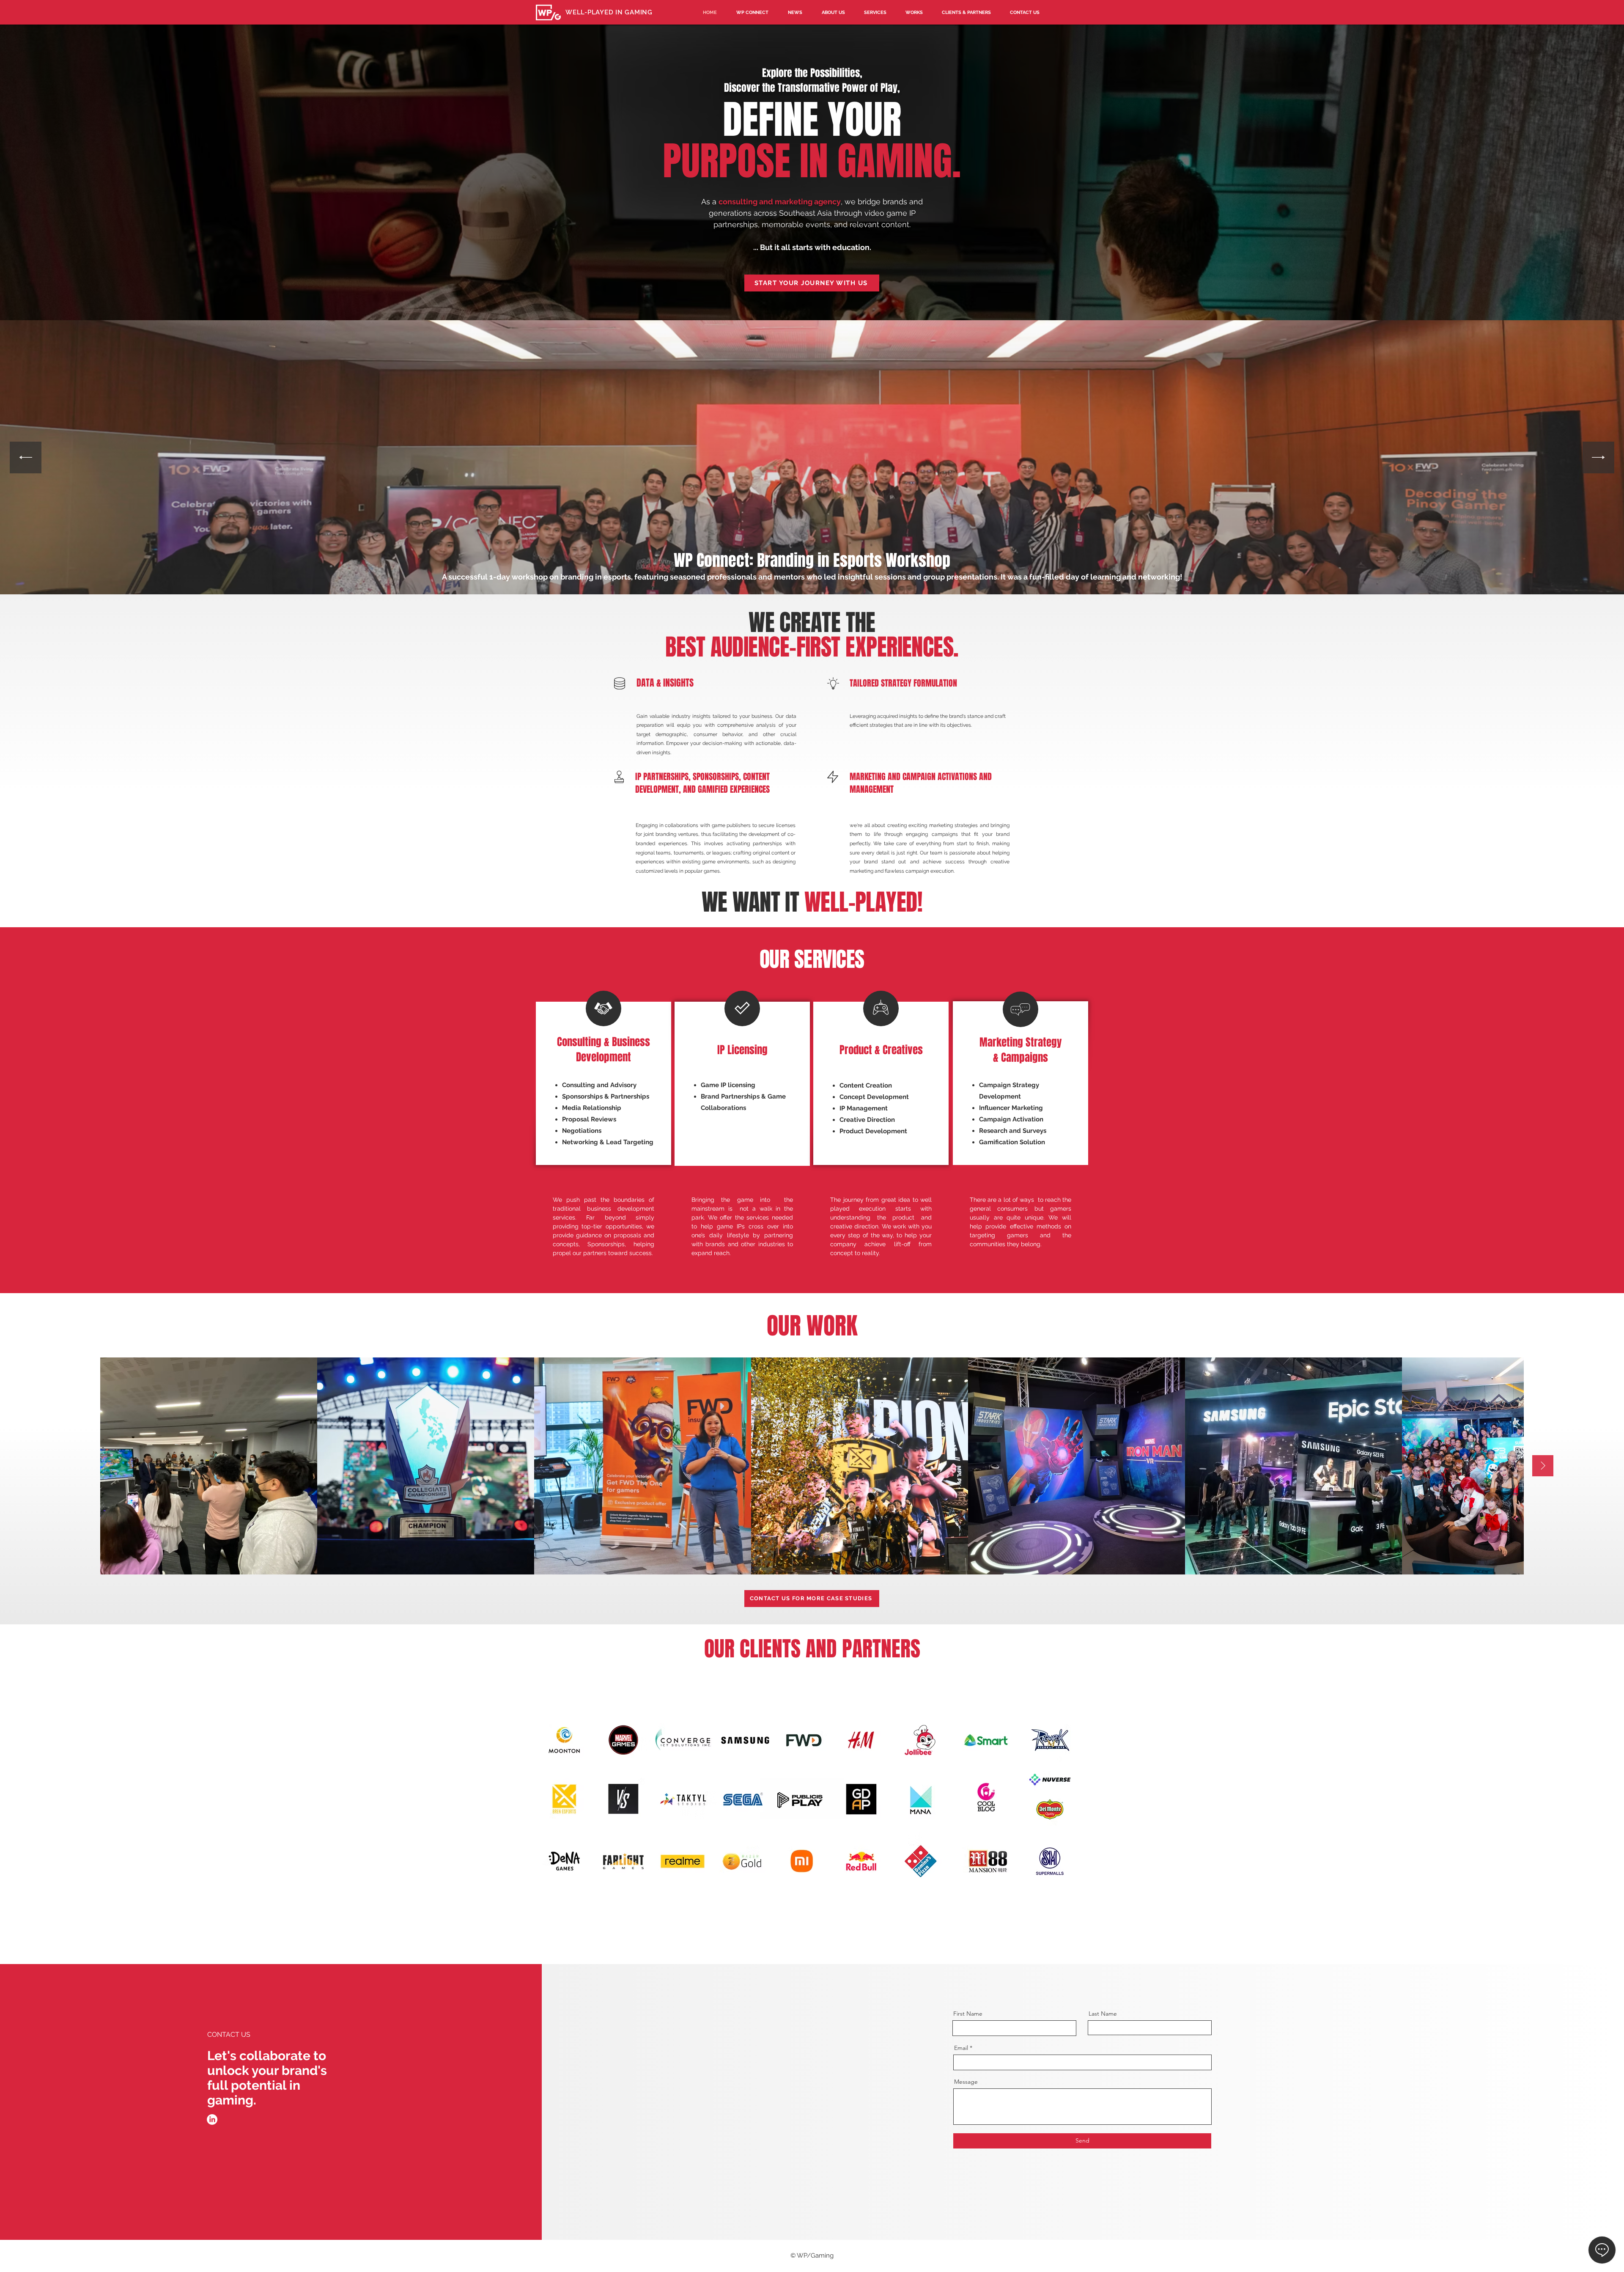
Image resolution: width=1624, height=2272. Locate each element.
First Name (968, 2014)
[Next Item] (1598, 457)
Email (961, 2048)
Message (966, 2082)
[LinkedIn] (212, 2120)
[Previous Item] (26, 457)
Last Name (1103, 2014)
